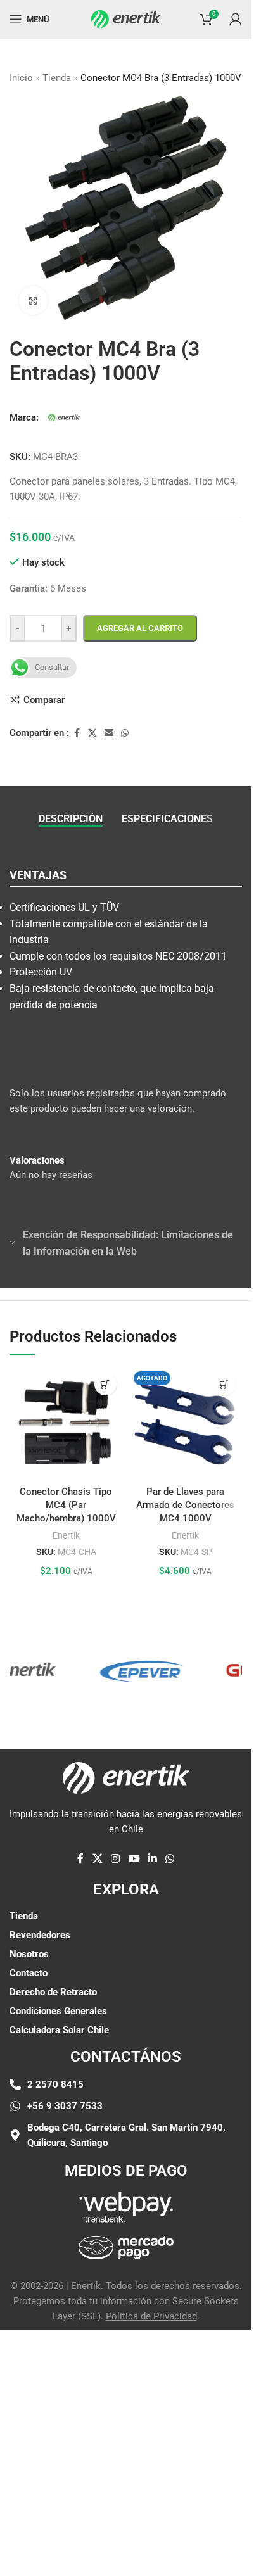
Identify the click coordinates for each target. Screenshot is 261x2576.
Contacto (29, 1973)
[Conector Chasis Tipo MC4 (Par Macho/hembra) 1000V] (66, 1423)
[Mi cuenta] (236, 19)
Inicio (21, 78)
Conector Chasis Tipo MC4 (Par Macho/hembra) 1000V (66, 1505)
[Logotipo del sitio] (126, 18)
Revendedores (40, 1935)
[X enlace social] (92, 733)
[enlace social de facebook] (77, 733)
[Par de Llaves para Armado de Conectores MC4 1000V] (186, 1423)
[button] (105, 1384)
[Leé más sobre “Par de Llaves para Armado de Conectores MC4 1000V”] (225, 1384)
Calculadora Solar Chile (59, 2030)
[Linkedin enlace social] (152, 1859)
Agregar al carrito (140, 628)
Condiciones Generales (58, 2011)
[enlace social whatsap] (125, 733)
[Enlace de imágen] (126, 2206)
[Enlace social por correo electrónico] (109, 733)
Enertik (66, 1535)
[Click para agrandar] (33, 301)
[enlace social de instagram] (116, 1859)
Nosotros (29, 1954)
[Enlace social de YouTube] (134, 1859)
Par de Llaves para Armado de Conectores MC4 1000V (185, 1505)
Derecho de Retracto (53, 1992)
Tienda (57, 78)
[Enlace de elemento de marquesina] (127, 1670)
